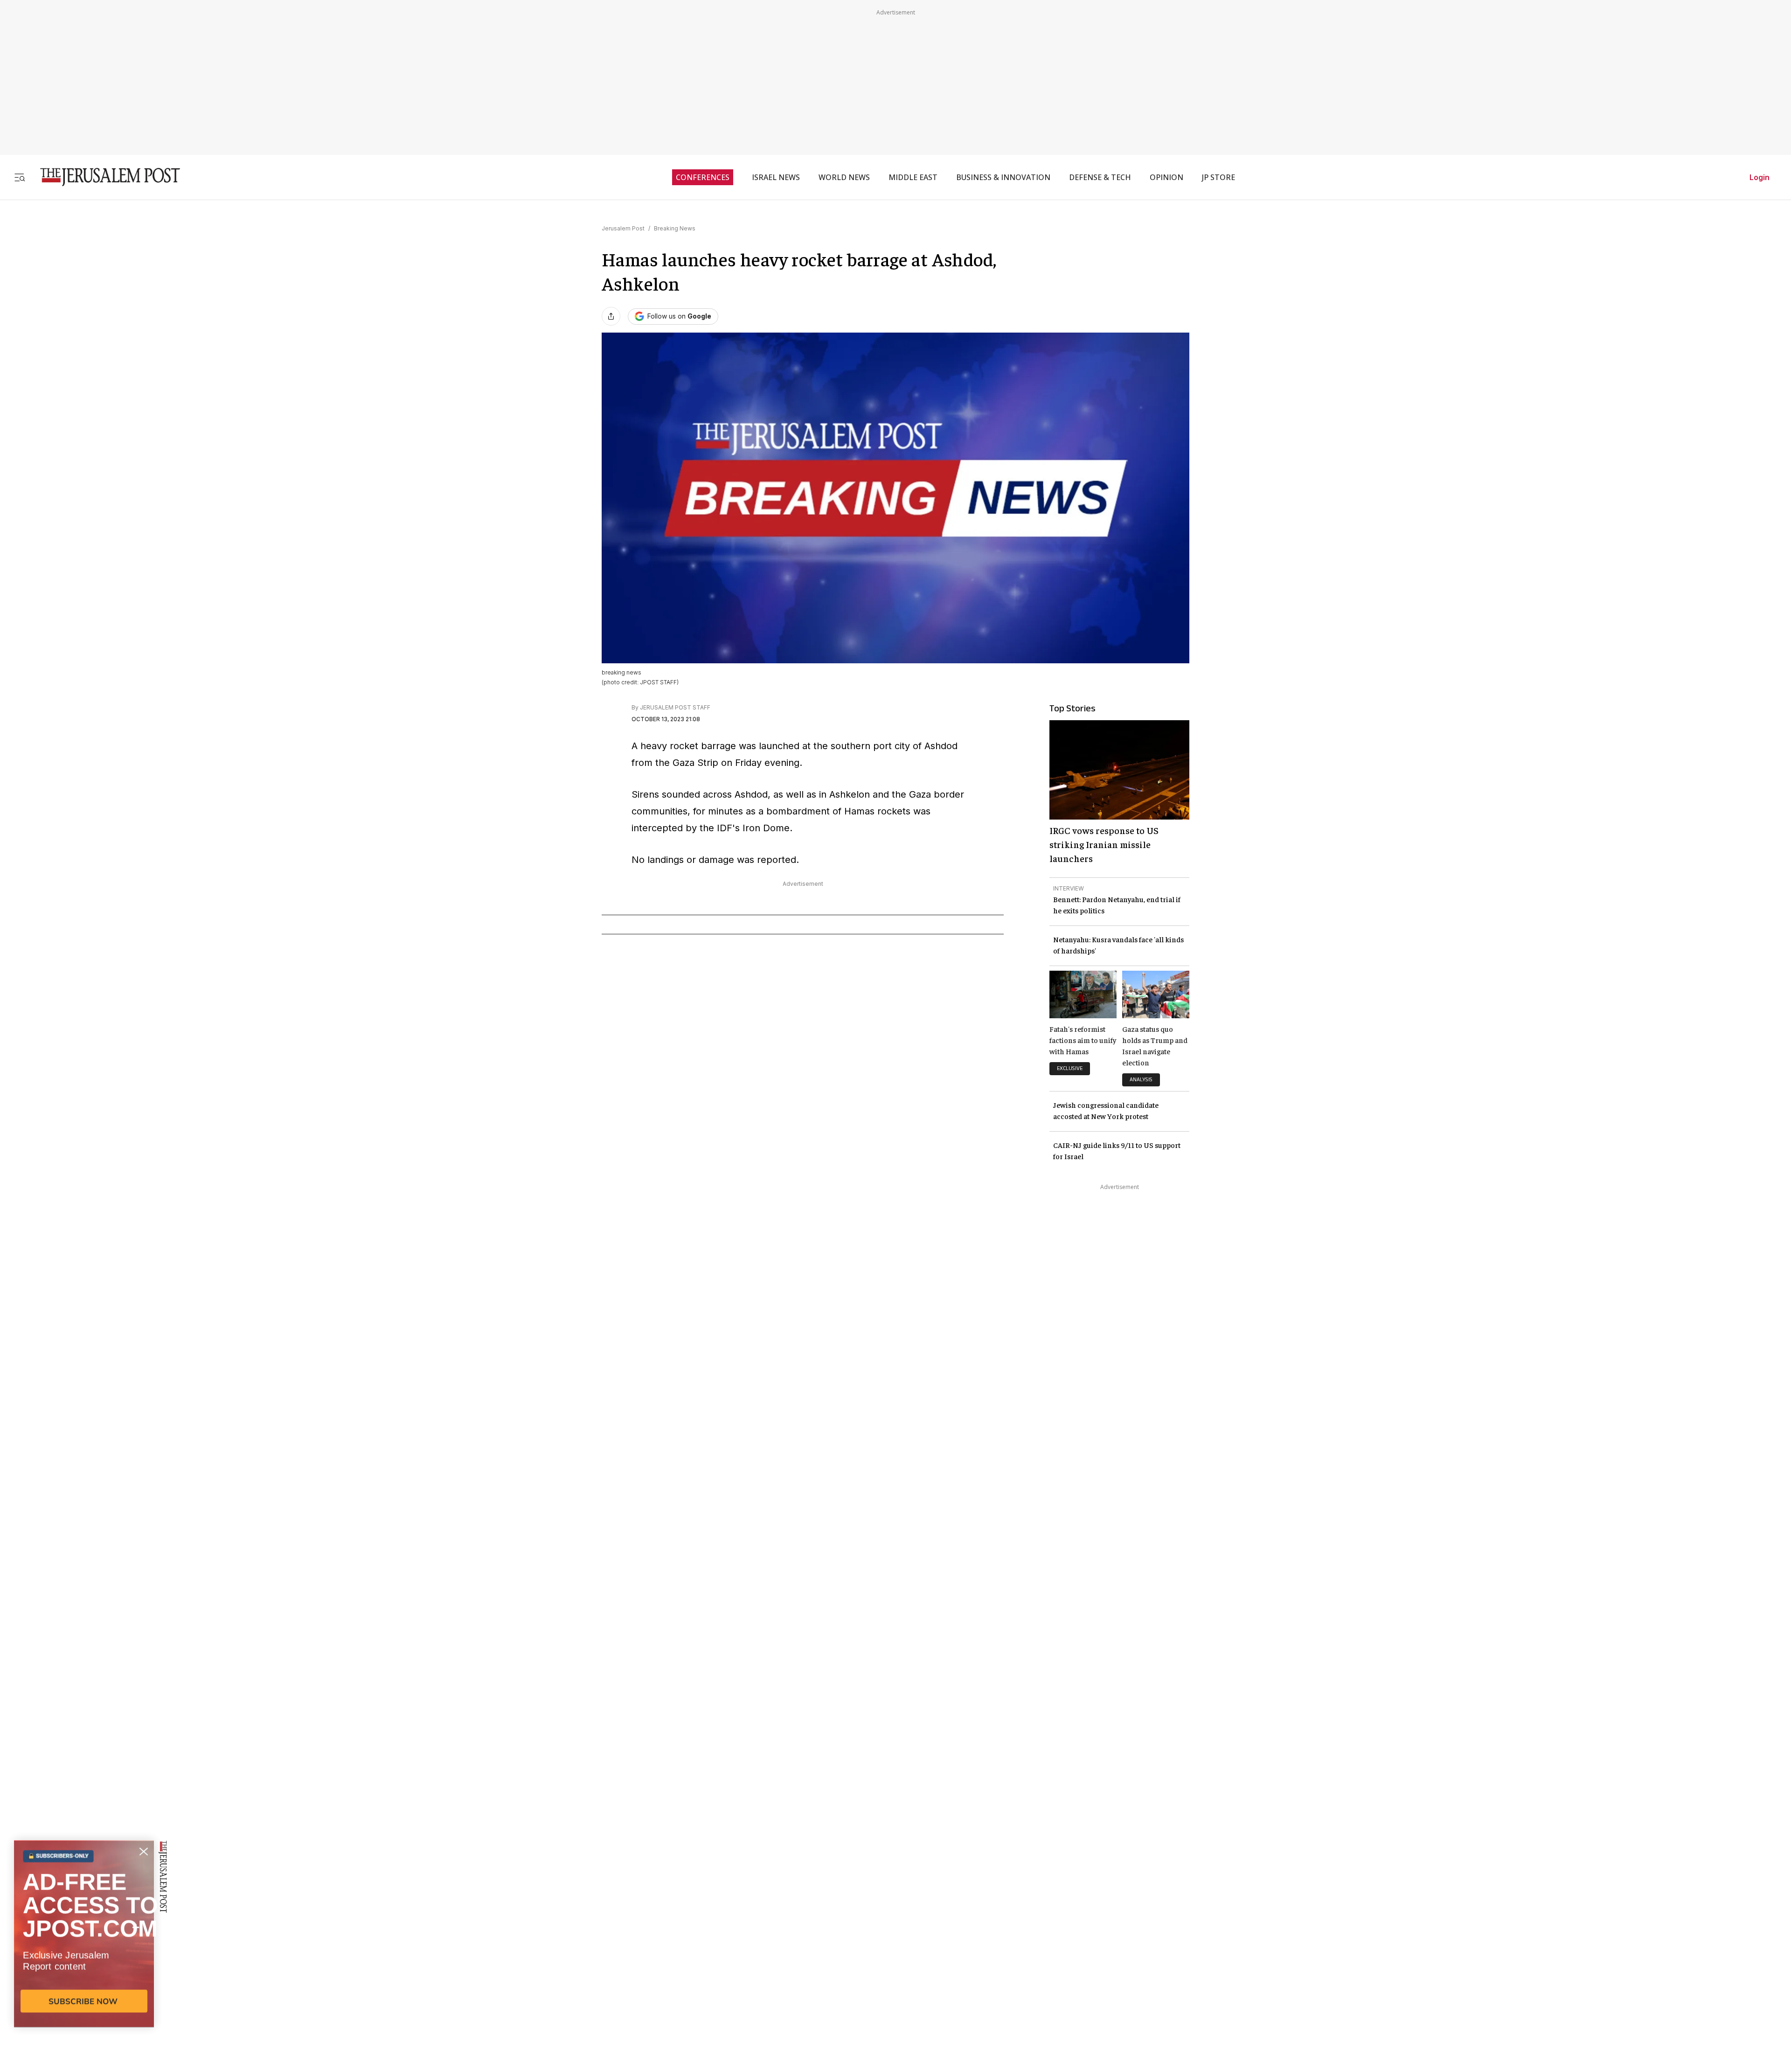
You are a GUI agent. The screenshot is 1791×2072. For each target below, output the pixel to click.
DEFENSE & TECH (1100, 177)
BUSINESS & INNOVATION (1003, 177)
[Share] (611, 316)
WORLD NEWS (844, 177)
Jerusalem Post (623, 228)
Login (1760, 177)
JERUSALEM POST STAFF (675, 707)
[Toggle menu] (20, 177)
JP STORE (1218, 177)
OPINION (1166, 177)
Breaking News (675, 228)
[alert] (84, 1965)
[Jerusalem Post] (104, 177)
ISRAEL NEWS (776, 177)
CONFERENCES (703, 177)
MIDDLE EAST (913, 177)
